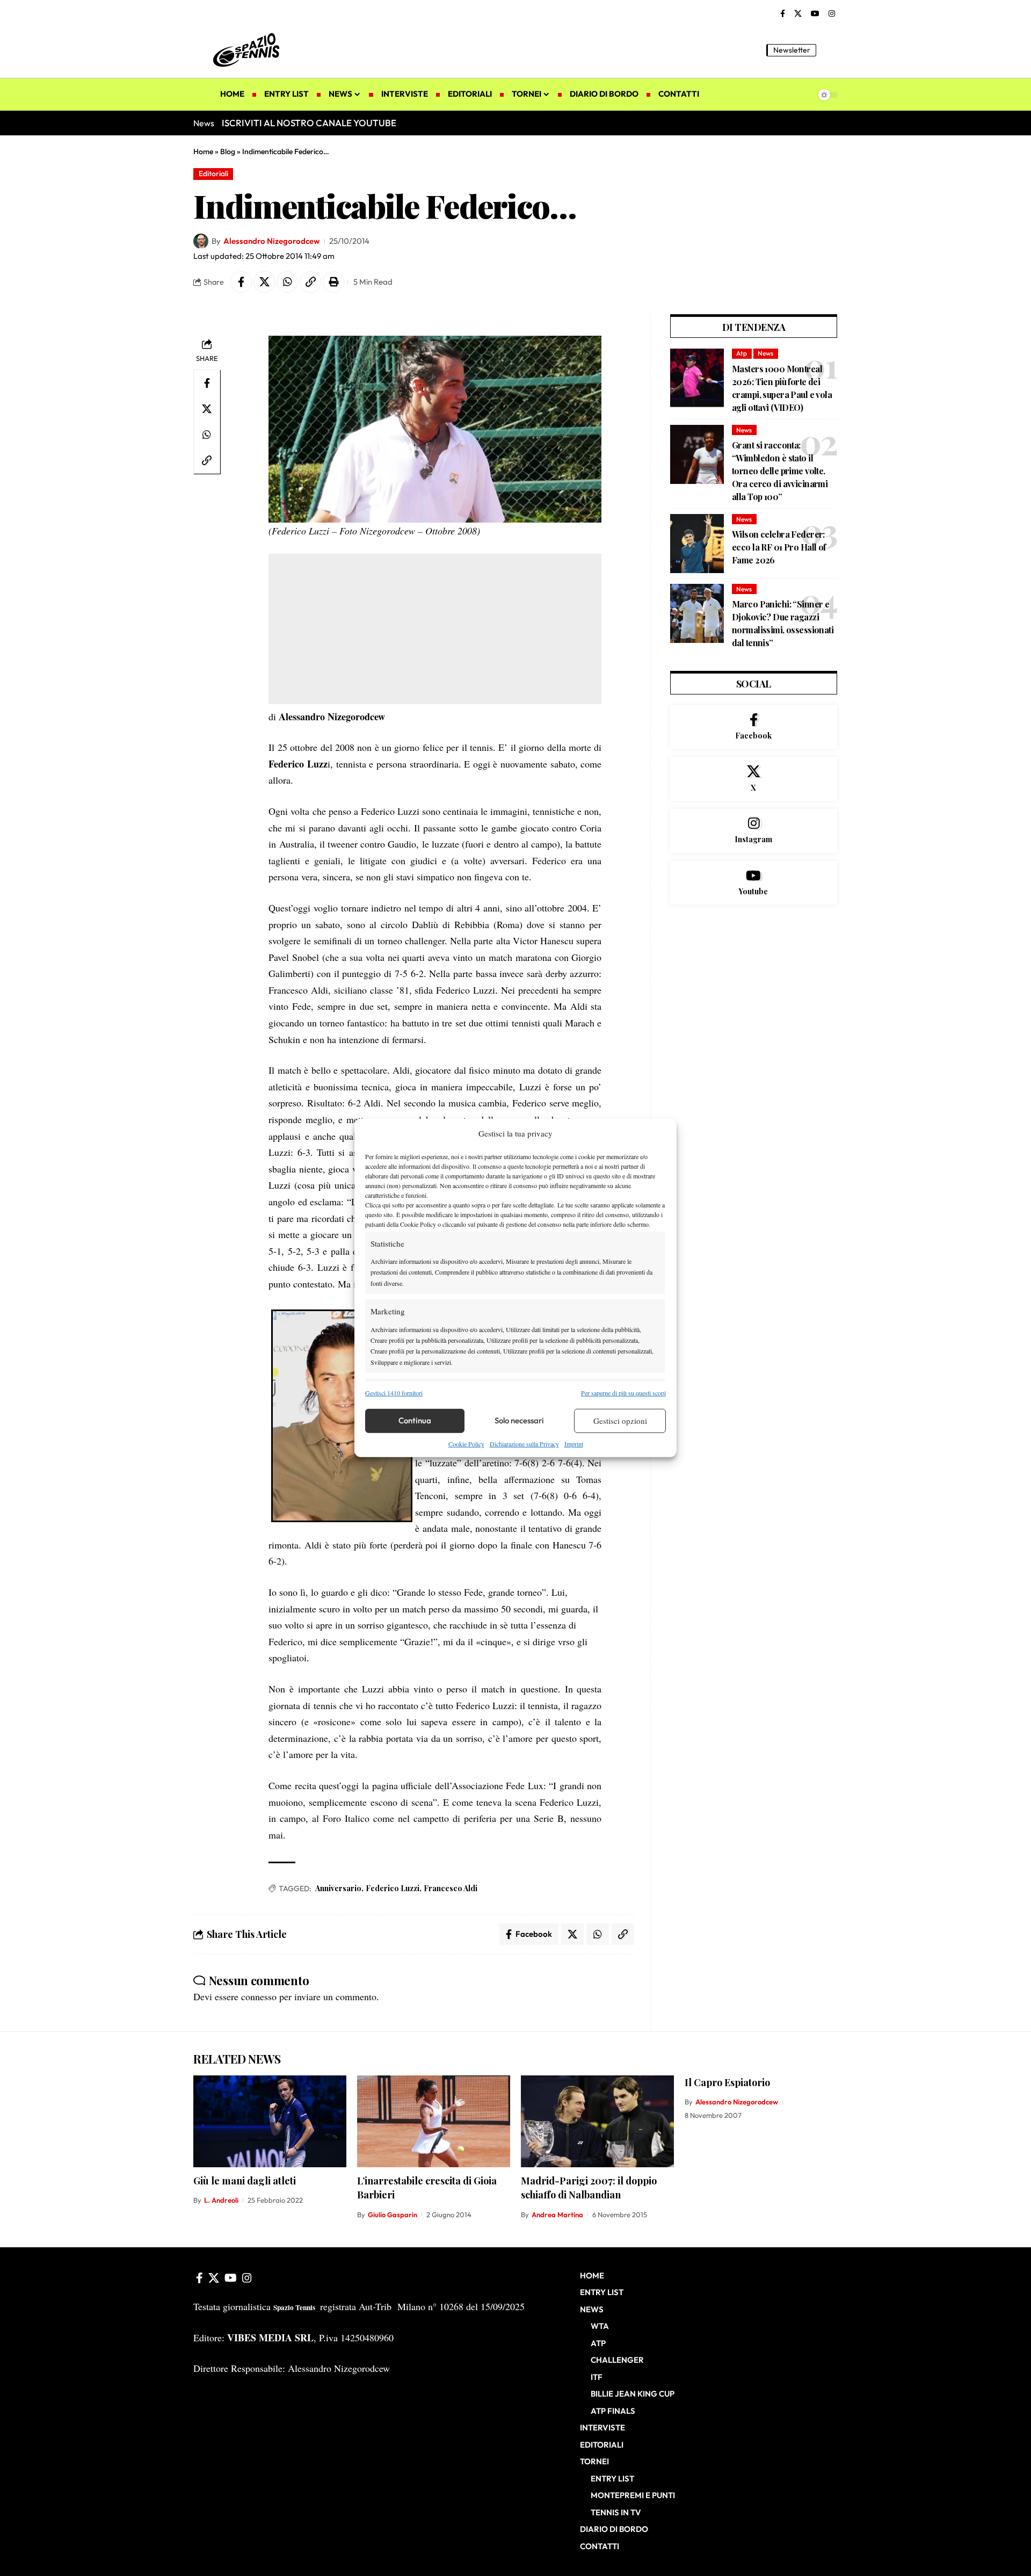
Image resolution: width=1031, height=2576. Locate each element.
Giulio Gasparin (393, 2215)
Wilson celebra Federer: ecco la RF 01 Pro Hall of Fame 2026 (779, 547)
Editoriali (213, 173)
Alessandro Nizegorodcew (271, 241)
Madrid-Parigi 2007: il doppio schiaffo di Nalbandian (589, 2188)
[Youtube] (754, 883)
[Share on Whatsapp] (287, 282)
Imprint (574, 1444)
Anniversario (338, 1888)
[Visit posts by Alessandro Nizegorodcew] (201, 241)
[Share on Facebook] (241, 282)
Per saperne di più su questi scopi (623, 1392)
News (765, 353)
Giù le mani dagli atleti (245, 2181)
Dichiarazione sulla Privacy (524, 1444)
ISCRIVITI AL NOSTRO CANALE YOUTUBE (309, 123)
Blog (228, 151)
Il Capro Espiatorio (727, 2082)
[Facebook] (783, 14)
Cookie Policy (466, 1444)
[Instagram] (832, 14)
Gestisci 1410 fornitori (394, 1392)
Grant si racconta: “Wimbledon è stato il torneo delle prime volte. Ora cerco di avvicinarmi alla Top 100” (780, 471)
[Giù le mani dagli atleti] (270, 2121)
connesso (259, 1996)
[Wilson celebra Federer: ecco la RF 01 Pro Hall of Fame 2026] (697, 544)
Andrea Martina (557, 2215)
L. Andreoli (221, 2200)
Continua (415, 1420)
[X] (798, 14)
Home (203, 151)
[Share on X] (264, 282)
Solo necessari (519, 1420)
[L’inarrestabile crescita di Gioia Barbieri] (434, 2121)
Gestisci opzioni (620, 1421)
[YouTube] (815, 14)
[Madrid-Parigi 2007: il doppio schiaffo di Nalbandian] (597, 2121)
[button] (830, 50)
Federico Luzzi (393, 1888)
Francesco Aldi (451, 1888)
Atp (742, 353)
